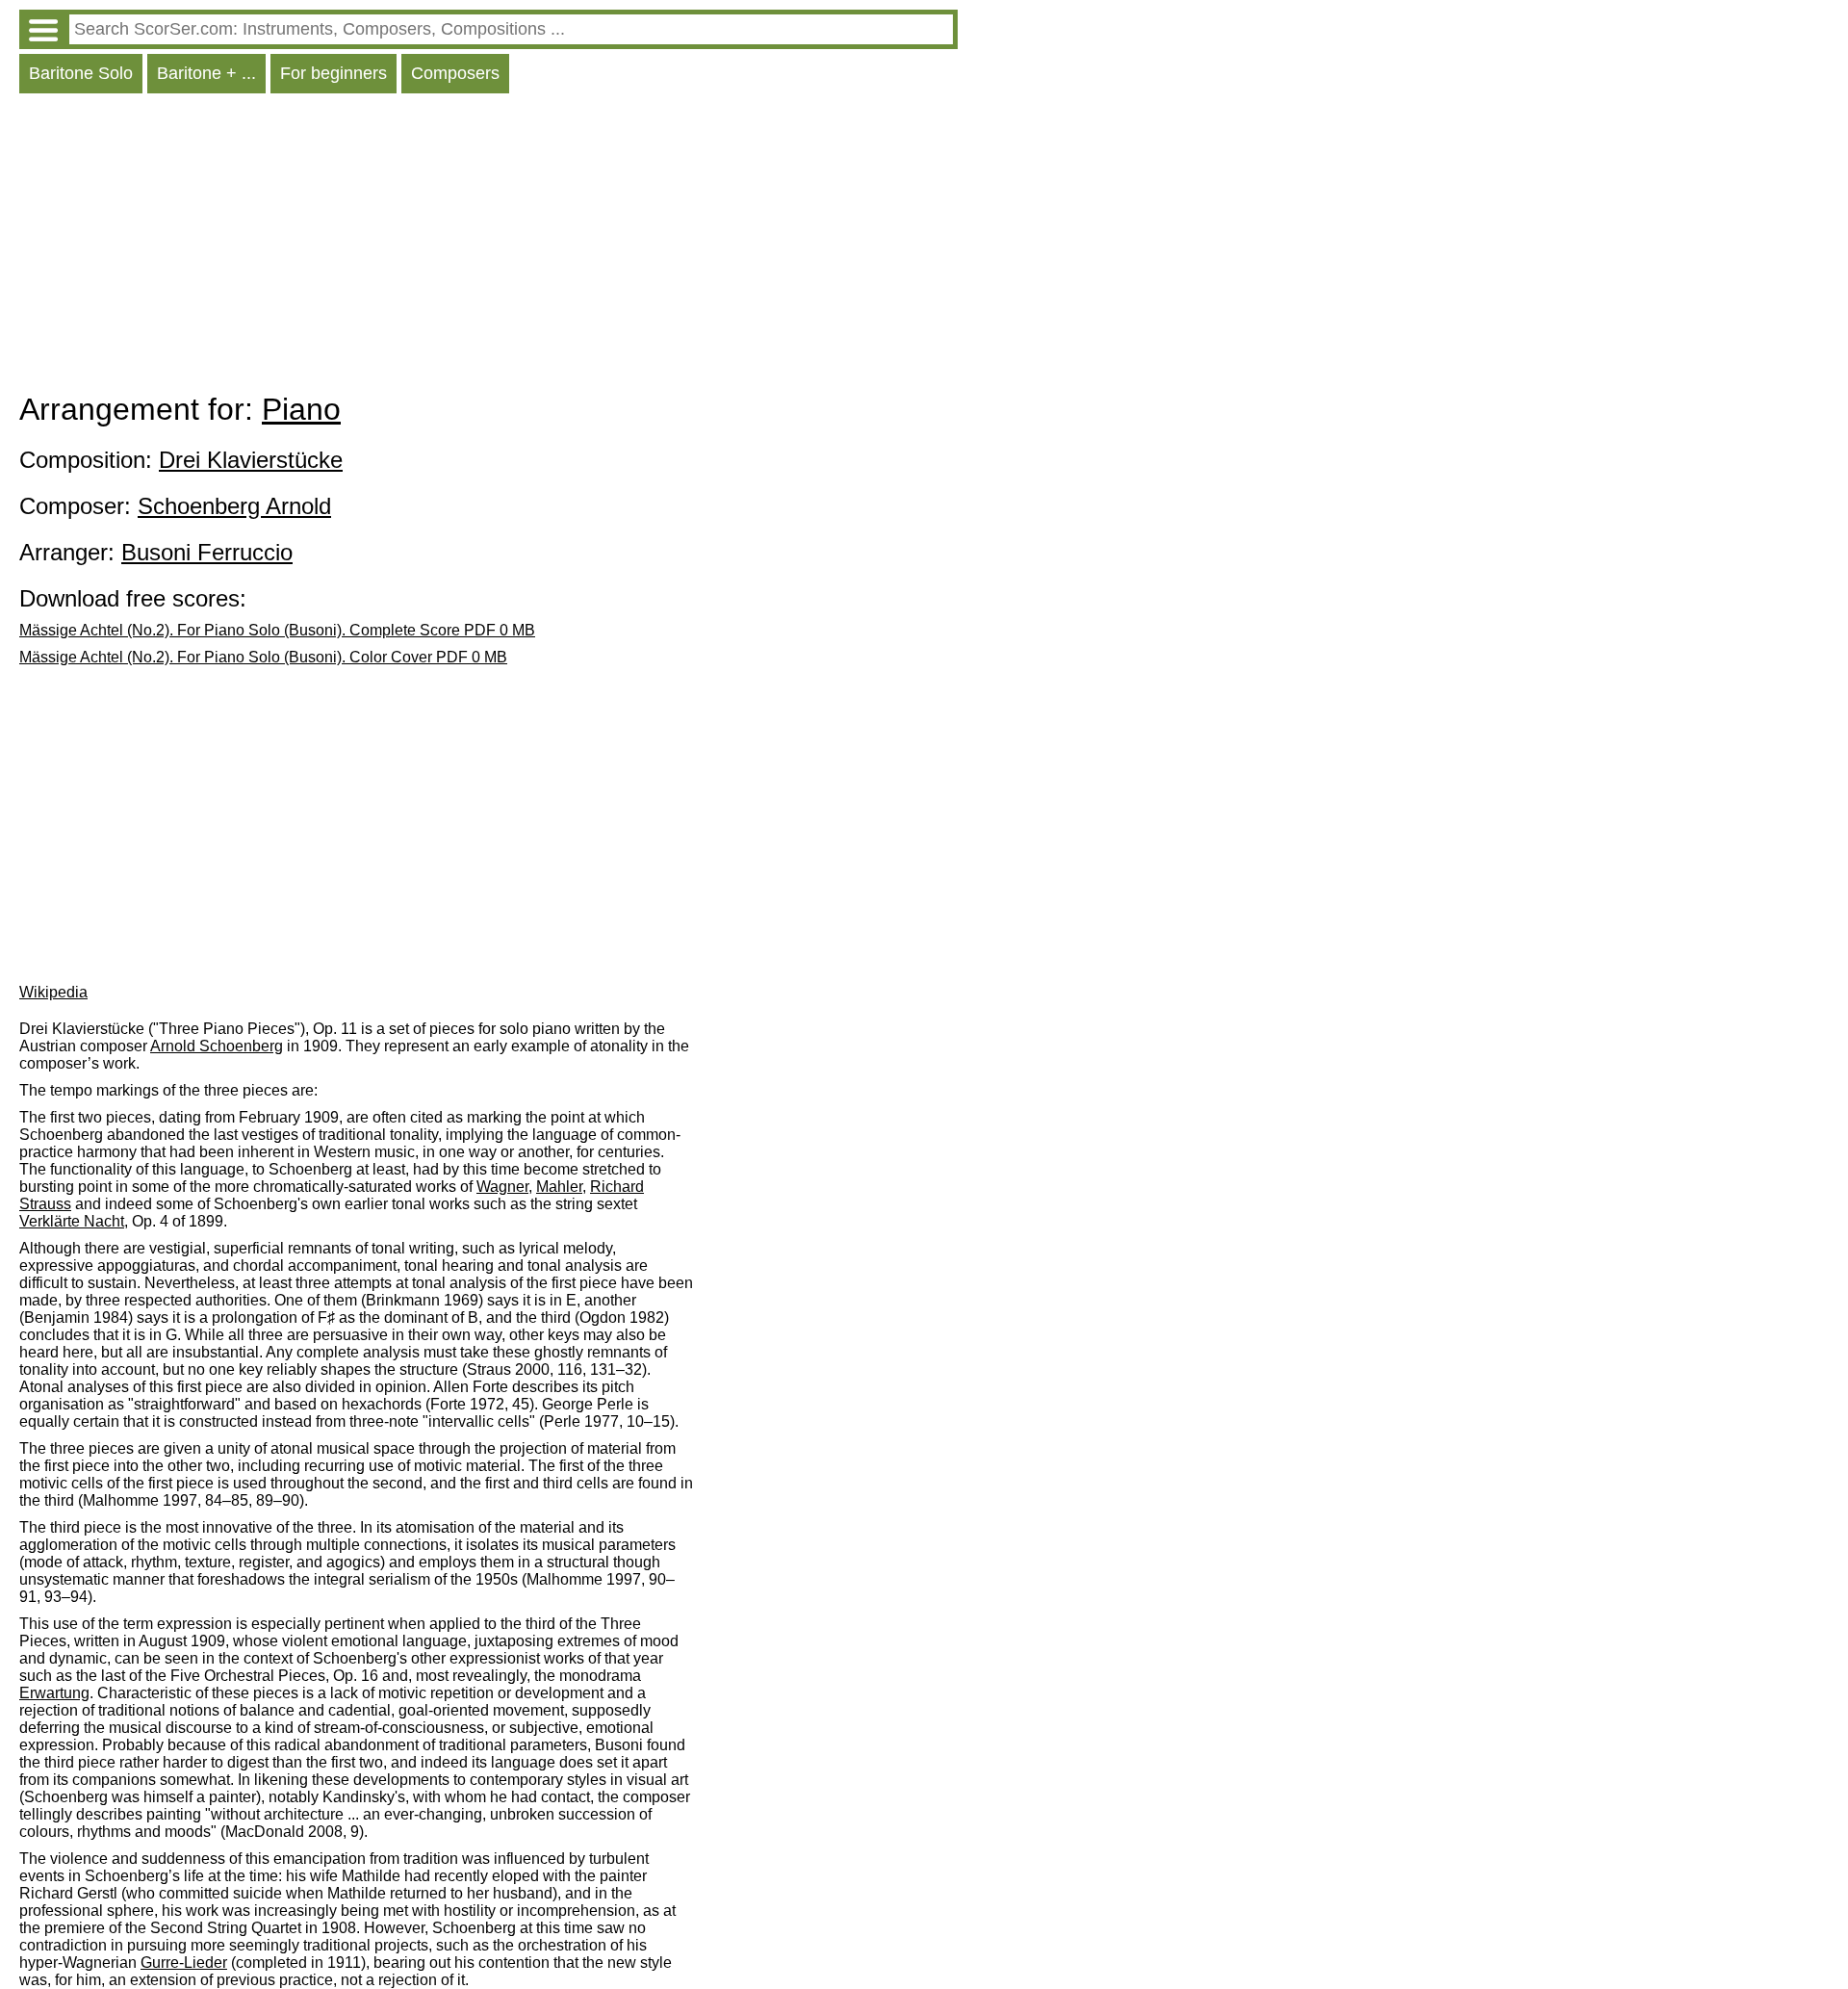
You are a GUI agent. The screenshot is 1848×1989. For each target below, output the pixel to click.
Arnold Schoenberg (217, 1046)
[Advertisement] (488, 247)
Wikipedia (53, 992)
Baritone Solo (81, 73)
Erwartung (54, 1693)
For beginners (334, 73)
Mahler (559, 1187)
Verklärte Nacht (72, 1221)
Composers (455, 73)
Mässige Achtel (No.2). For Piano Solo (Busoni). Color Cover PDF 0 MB (263, 657)
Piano (301, 409)
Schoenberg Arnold (234, 506)
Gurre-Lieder (184, 1963)
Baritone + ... (206, 73)
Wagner (502, 1187)
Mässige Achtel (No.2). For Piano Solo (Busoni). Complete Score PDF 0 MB (277, 630)
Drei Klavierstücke (251, 460)
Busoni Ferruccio (207, 552)
